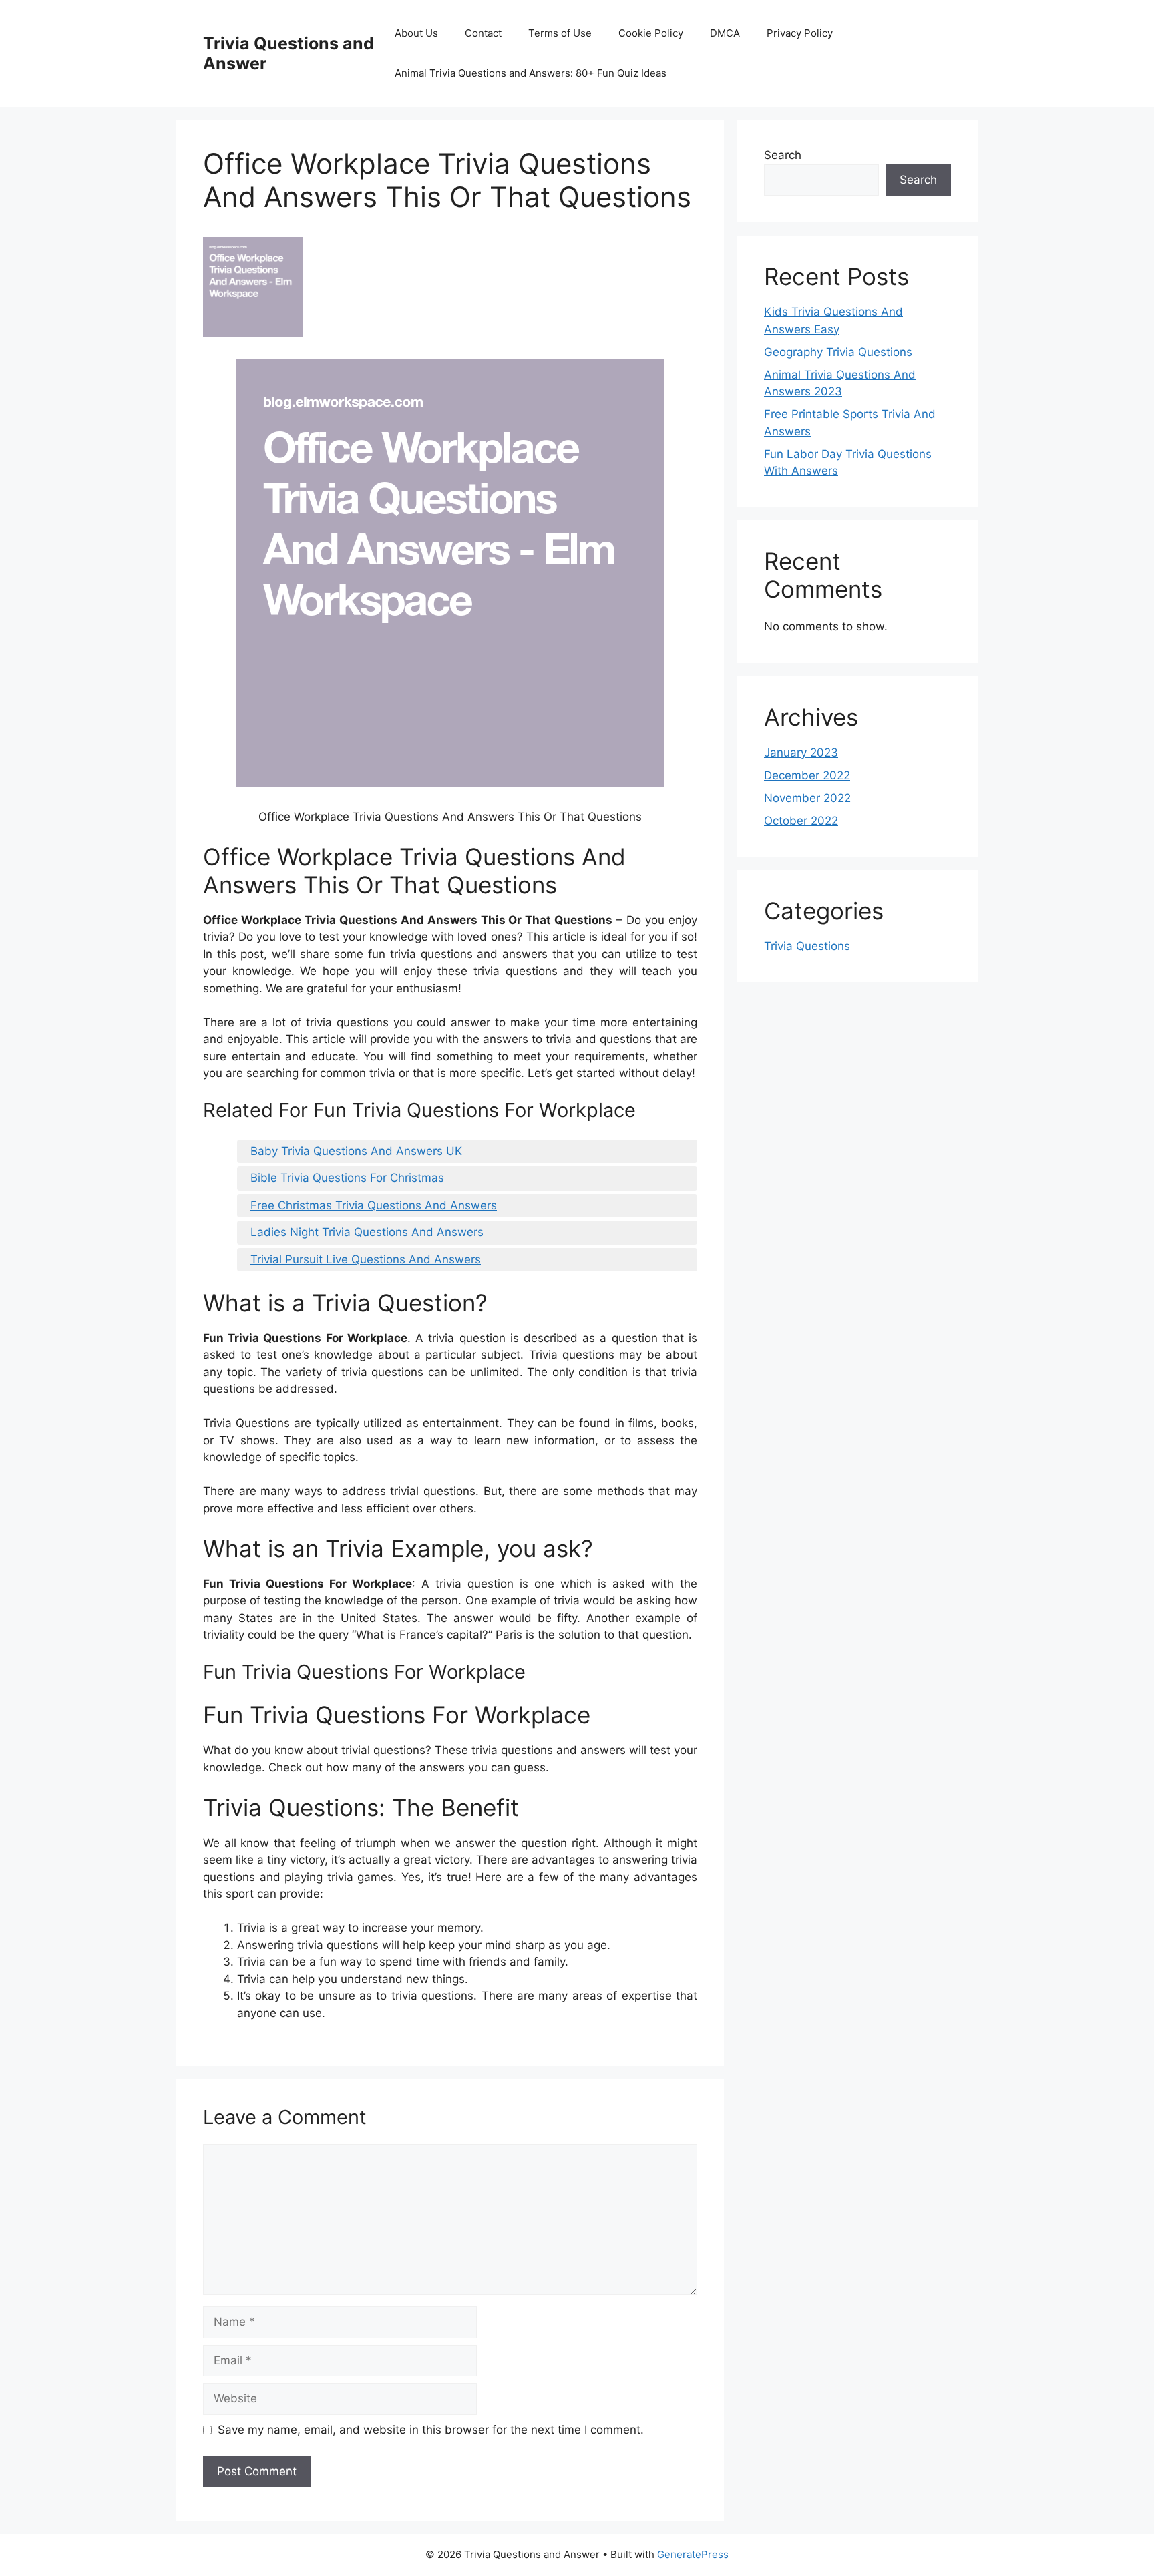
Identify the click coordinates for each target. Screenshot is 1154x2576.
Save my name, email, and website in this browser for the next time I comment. (431, 2430)
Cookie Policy (651, 33)
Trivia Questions (807, 946)
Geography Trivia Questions (838, 352)
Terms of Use (560, 33)
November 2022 (807, 798)
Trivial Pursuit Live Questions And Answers (366, 1259)
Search (783, 155)
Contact (483, 33)
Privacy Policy (800, 33)
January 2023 (801, 753)
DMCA (725, 33)
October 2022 (801, 821)
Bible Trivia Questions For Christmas (347, 1178)
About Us (416, 33)
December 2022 (807, 775)
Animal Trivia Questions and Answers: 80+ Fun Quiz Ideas (531, 73)
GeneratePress (693, 2554)
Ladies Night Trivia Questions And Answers (367, 1232)
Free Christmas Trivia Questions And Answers (374, 1205)
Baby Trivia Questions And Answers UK (356, 1151)
